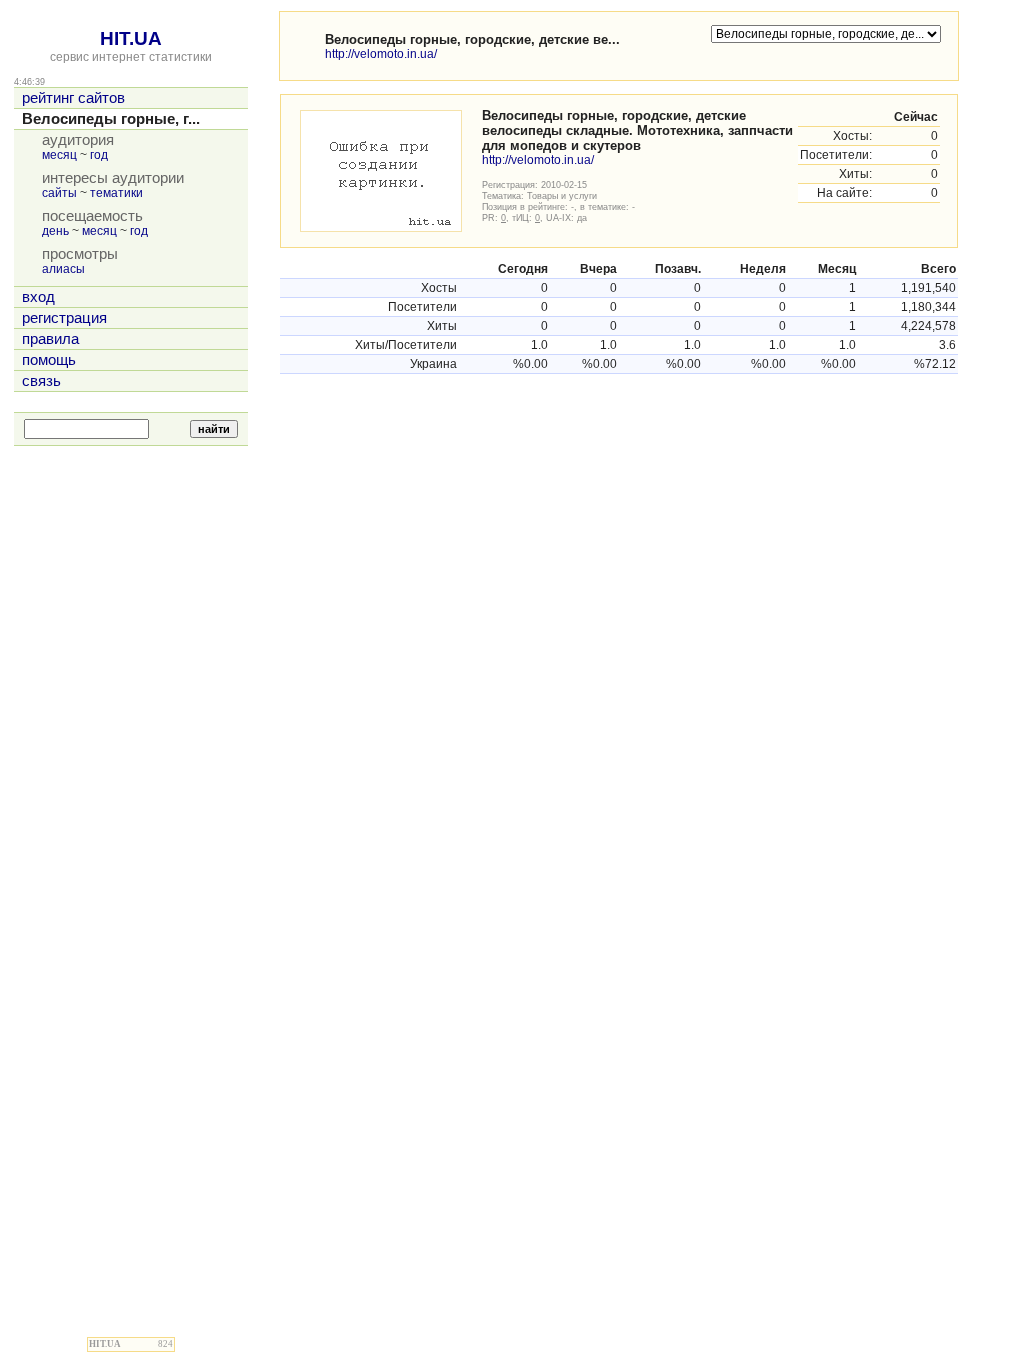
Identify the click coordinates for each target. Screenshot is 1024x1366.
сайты (59, 193)
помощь (49, 360)
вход (38, 297)
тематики (116, 193)
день (55, 231)
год (99, 155)
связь (41, 381)
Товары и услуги (562, 195)
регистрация (64, 318)
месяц (59, 155)
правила (50, 339)
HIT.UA (131, 38)
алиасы (63, 269)
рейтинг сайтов (73, 98)
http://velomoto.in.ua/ (381, 54)
